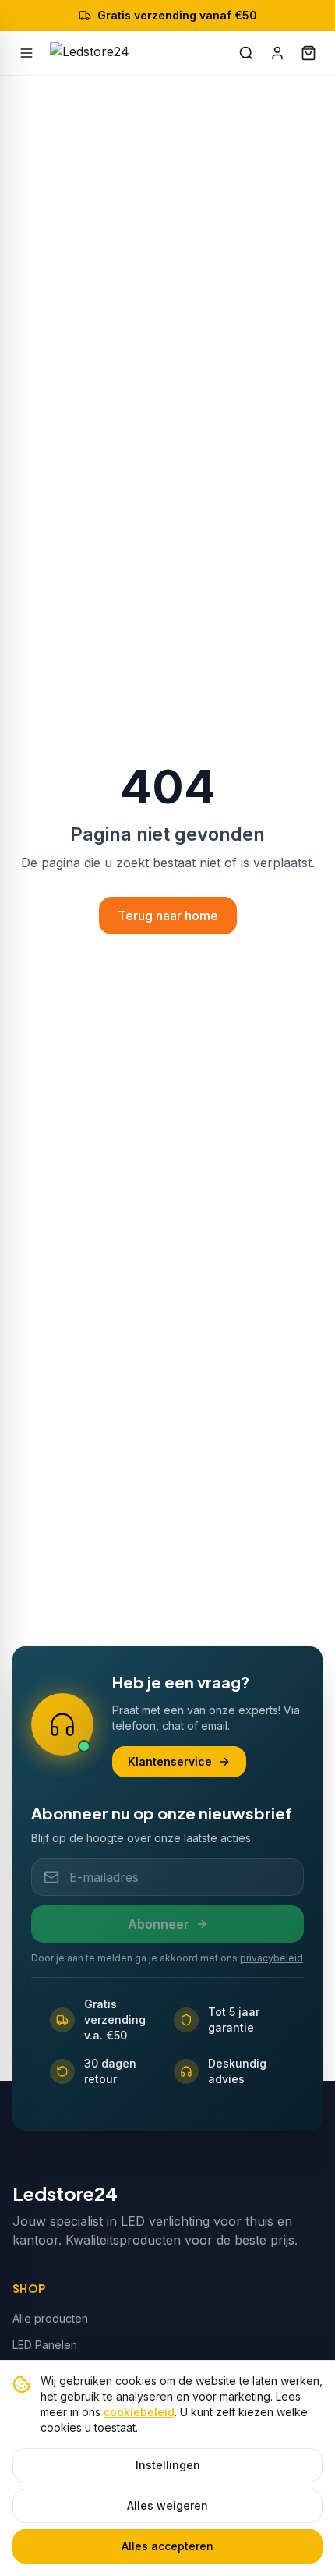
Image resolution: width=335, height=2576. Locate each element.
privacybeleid (272, 1958)
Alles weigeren (167, 2505)
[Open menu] (26, 53)
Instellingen (168, 2465)
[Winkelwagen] (309, 53)
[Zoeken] (246, 53)
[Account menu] (277, 53)
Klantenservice (170, 1761)
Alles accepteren (167, 2546)
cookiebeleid (139, 2412)
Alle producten (50, 2318)
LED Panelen (45, 2345)
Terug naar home (168, 916)
